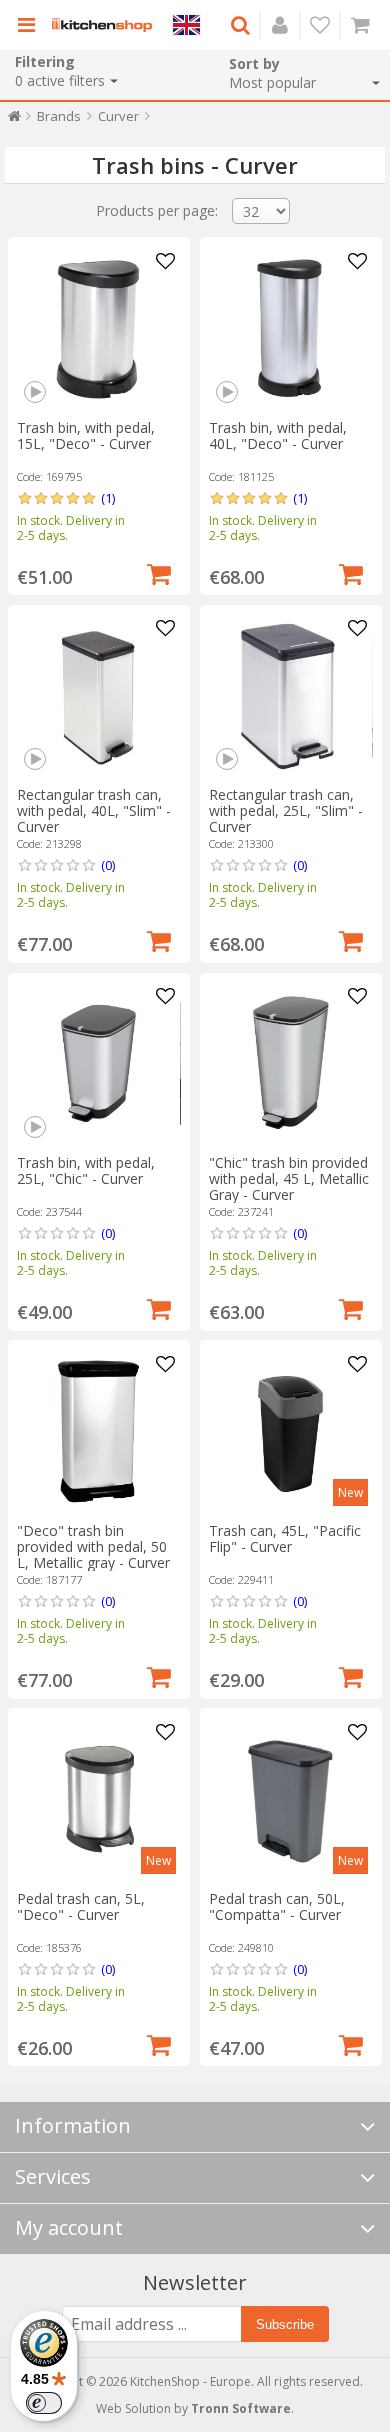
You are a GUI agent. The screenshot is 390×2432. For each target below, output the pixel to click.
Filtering (45, 61)
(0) (108, 865)
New (350, 1492)
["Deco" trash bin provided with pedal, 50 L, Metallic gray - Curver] (98, 1431)
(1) (108, 498)
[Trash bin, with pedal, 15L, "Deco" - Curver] (98, 328)
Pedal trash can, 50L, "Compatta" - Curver (277, 1906)
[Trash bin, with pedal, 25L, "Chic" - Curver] (98, 1063)
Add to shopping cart (159, 572)
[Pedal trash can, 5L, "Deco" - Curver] (98, 1799)
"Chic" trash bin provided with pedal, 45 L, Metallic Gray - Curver (289, 1178)
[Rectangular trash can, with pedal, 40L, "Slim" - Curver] (98, 695)
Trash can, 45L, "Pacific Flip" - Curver (285, 1538)
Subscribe (285, 2324)
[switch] (44, 2403)
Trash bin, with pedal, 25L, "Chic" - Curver (86, 1170)
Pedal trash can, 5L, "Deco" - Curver (81, 1906)
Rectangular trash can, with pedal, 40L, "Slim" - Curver (94, 810)
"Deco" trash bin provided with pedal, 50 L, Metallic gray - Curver (93, 1546)
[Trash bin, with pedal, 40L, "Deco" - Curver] (290, 328)
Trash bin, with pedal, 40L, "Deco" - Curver (278, 435)
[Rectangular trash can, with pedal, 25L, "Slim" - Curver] (290, 695)
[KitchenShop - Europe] (102, 25)
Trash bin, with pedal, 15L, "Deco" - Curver (86, 435)
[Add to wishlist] (166, 262)
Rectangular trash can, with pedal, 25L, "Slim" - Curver (286, 810)
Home (14, 120)
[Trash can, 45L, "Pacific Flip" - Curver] (290, 1431)
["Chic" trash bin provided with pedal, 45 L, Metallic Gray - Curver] (290, 1063)
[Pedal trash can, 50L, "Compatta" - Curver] (290, 1799)
